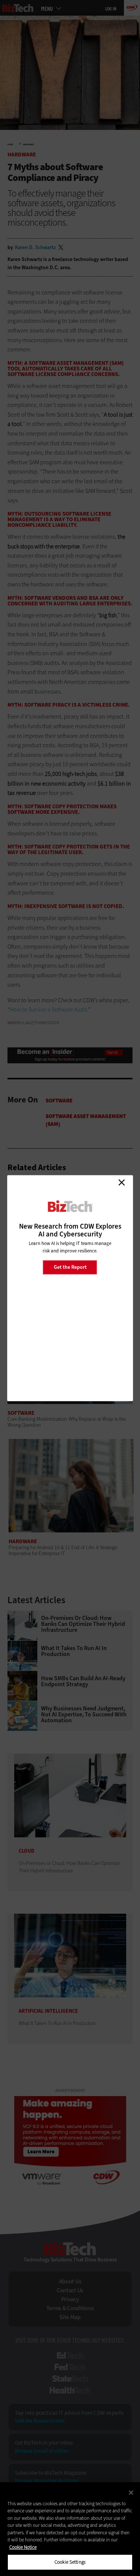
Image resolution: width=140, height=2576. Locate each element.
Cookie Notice (23, 2547)
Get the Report (70, 1267)
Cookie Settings (70, 2562)
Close (121, 1182)
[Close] (131, 2493)
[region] (70, 2529)
